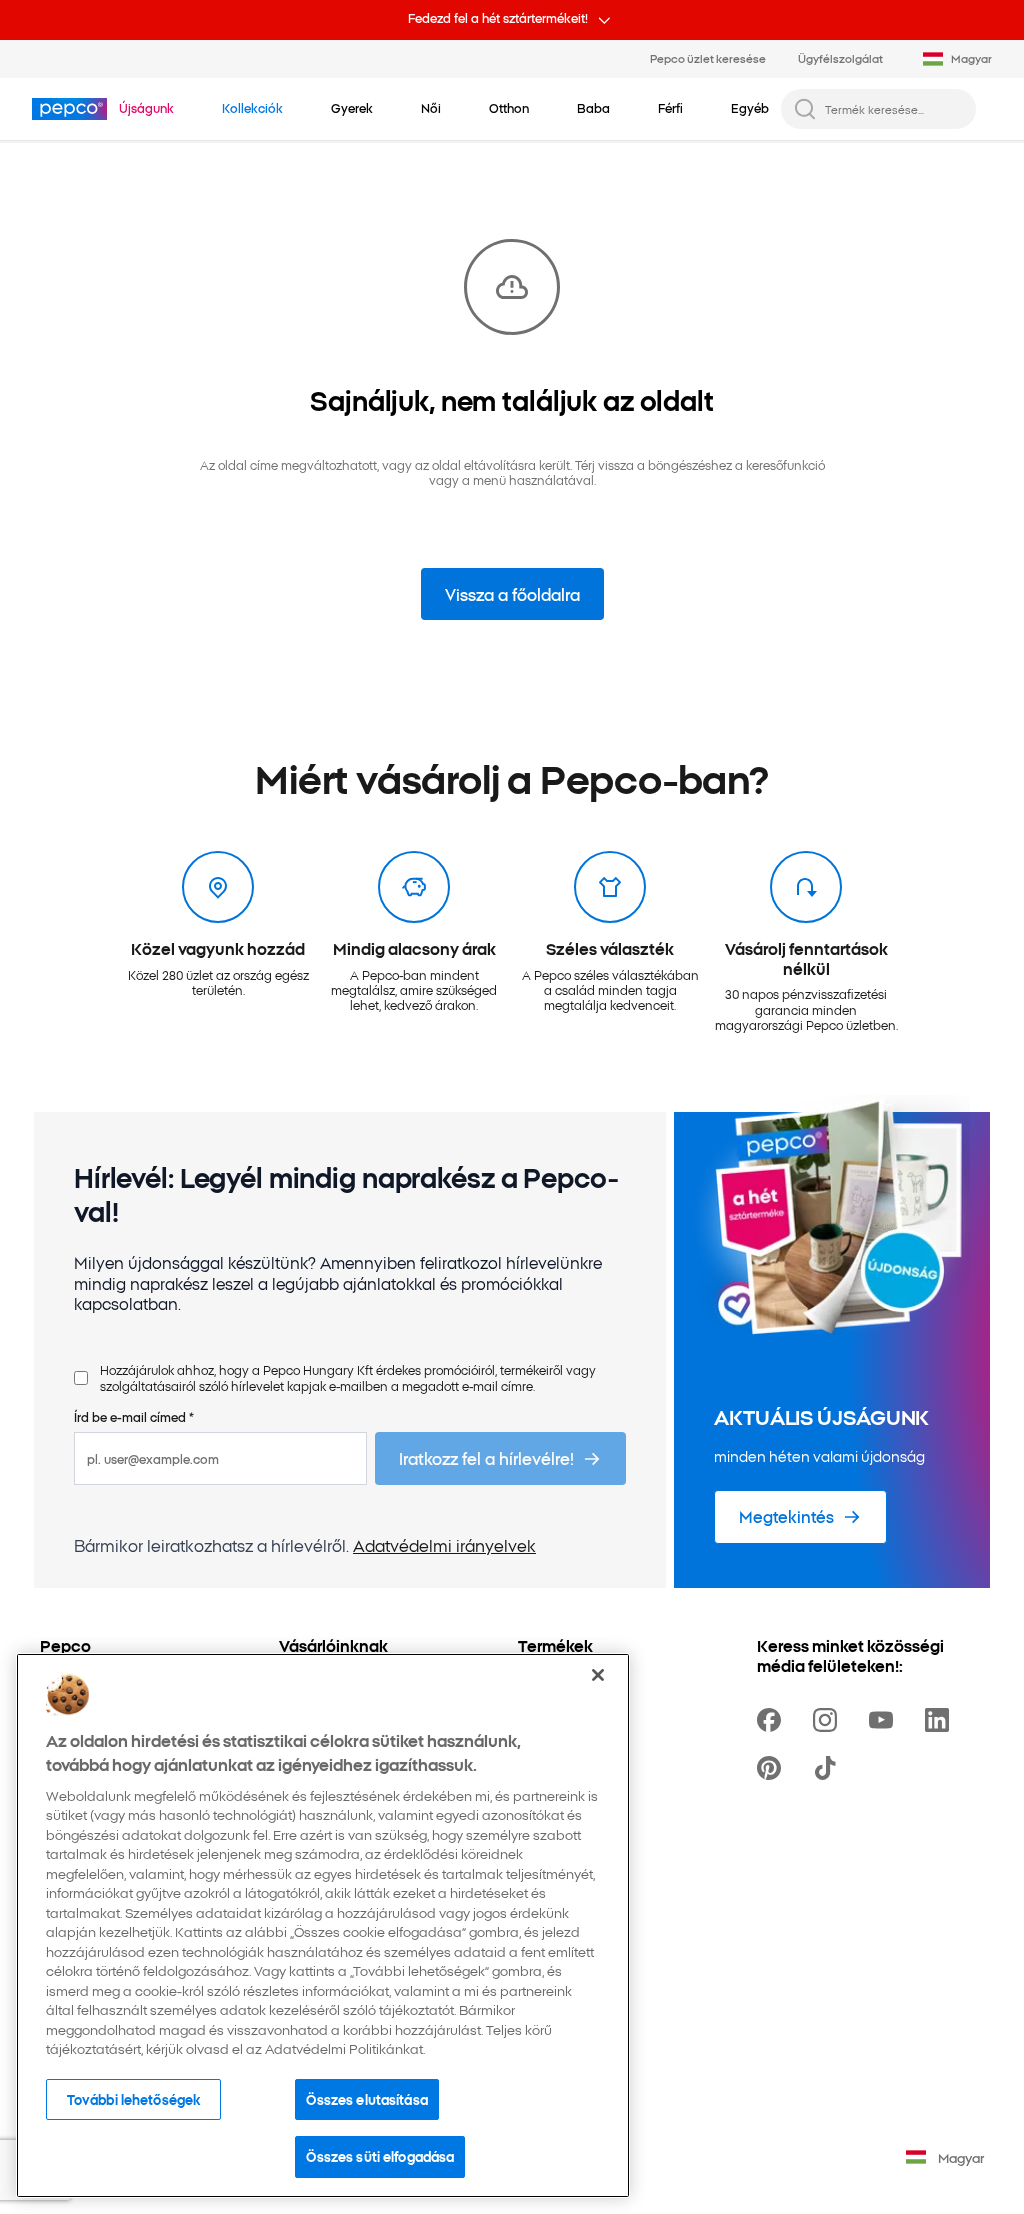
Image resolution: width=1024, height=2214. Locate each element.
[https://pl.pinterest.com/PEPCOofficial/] (773, 1768)
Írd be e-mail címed (134, 1416)
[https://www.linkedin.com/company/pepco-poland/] (941, 1720)
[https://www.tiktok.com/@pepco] (829, 1768)
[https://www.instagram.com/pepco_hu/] (829, 1720)
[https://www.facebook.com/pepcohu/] (773, 1720)
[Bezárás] (598, 1675)
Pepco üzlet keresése (708, 58)
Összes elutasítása (366, 2099)
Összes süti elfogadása (380, 2156)
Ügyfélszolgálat (840, 58)
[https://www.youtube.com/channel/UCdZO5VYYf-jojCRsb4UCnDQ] (885, 1720)
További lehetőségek (133, 2099)
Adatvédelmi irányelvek (444, 1545)
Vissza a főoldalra (512, 594)
